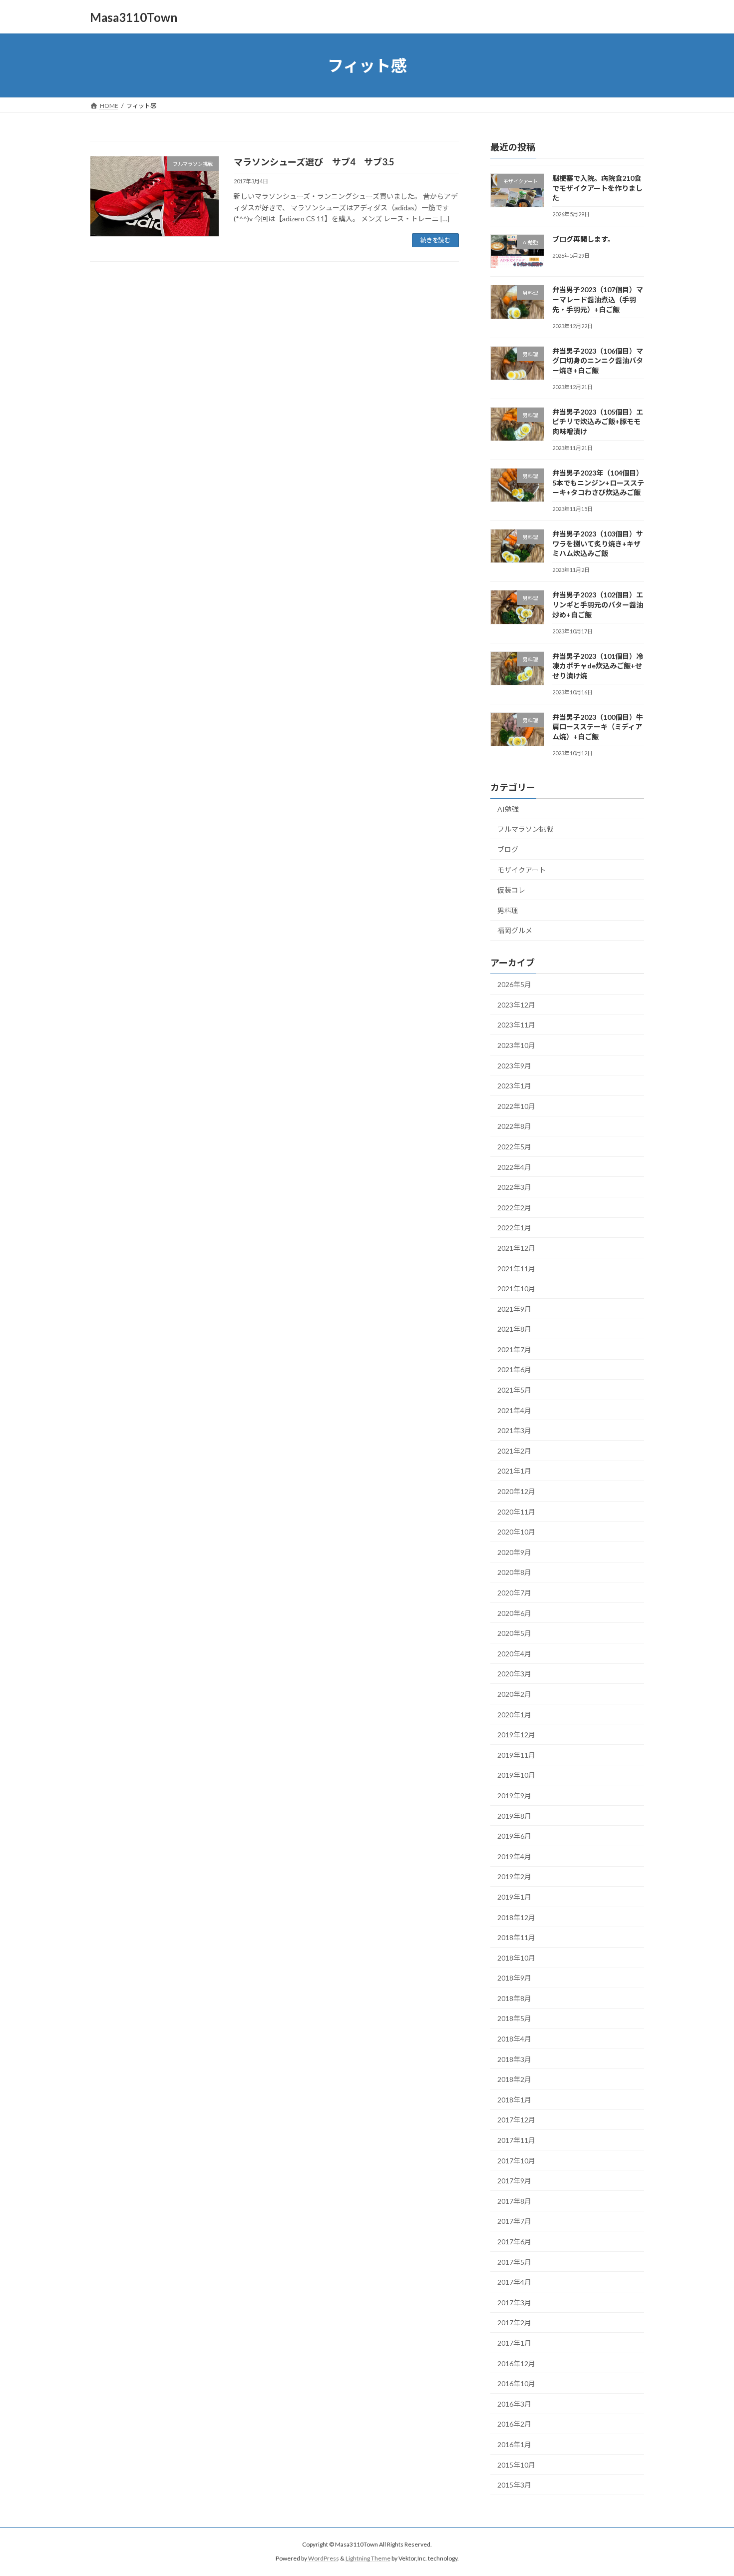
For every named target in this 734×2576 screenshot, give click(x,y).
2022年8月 (514, 1127)
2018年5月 (514, 2019)
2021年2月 (514, 1451)
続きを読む (435, 240)
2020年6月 (514, 1613)
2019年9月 (514, 1796)
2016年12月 (516, 2363)
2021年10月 (516, 1288)
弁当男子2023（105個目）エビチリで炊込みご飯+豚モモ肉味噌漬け (598, 422)
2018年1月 (514, 2100)
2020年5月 (514, 1633)
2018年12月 (516, 1917)
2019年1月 (514, 1897)
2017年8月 (514, 2201)
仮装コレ (511, 890)
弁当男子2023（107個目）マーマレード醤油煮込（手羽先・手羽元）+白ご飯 (598, 300)
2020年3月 (514, 1674)
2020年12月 (516, 1491)
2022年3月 (514, 1187)
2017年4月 (514, 2282)
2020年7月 (514, 1593)
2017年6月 (514, 2242)
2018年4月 (514, 2039)
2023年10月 (516, 1045)
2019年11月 (516, 1755)
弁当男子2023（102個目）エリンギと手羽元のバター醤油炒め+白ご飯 (598, 605)
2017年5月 (514, 2262)
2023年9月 (514, 1066)
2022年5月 (514, 1147)
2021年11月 (516, 1269)
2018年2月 (514, 2079)
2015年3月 (514, 2485)
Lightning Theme (368, 2559)
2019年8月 (514, 1816)
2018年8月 (514, 1998)
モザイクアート (522, 870)
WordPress (324, 2559)
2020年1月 (514, 1715)
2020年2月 (514, 1694)
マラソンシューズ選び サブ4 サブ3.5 (314, 162)
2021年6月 (514, 1370)
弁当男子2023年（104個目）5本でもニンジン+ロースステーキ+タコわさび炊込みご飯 (598, 483)
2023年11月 (516, 1025)
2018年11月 (516, 1937)
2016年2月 (514, 2424)
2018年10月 (516, 1958)
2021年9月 (514, 1309)
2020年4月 (514, 1654)
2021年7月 (514, 1349)
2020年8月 (514, 1573)
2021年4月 (514, 1410)
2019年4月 (514, 1856)
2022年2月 (514, 1208)
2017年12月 (516, 2120)
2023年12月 (516, 1005)
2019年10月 (516, 1776)
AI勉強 (508, 809)
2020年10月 (516, 1532)
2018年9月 (514, 1978)
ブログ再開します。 (583, 239)
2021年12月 (516, 1248)
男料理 (508, 910)
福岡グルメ (515, 931)
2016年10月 (516, 2383)
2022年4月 (514, 1167)
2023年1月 (514, 1086)
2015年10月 (516, 2465)
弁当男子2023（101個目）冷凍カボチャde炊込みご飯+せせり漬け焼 (598, 666)
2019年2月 (514, 1877)
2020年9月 (514, 1552)
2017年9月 (514, 2181)
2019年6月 (514, 1836)
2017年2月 (514, 2323)
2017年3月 (514, 2303)
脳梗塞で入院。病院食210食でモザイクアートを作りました (597, 188)
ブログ (508, 849)
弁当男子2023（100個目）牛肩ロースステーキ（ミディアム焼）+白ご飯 (598, 727)
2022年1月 (514, 1228)
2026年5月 (514, 984)
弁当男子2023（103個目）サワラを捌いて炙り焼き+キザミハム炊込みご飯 (598, 543)
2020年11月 (516, 1512)
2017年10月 (516, 2161)
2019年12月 (516, 1735)
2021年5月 (514, 1390)
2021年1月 (514, 1471)
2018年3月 (514, 2059)
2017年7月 (514, 2222)
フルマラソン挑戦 (525, 829)
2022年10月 (516, 1106)
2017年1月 (514, 2343)
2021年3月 (514, 1430)
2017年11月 (516, 2140)
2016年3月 (514, 2404)
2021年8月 (514, 1329)
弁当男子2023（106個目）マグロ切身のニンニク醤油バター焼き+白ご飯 (598, 361)
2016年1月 (514, 2444)
